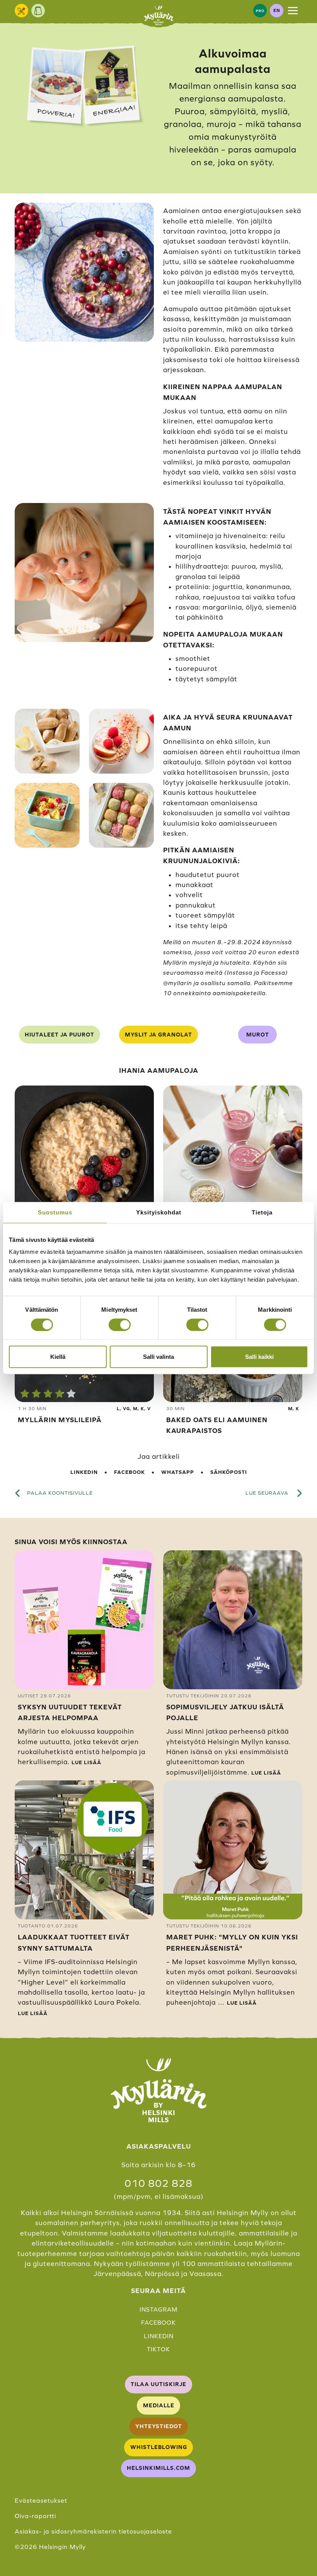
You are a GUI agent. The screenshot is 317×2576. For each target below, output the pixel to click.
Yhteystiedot (159, 2426)
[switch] (120, 1324)
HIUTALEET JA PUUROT (60, 1035)
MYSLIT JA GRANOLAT (158, 1035)
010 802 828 (158, 2183)
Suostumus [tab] (55, 1212)
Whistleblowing (159, 2447)
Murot (258, 1035)
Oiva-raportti (35, 2516)
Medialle (159, 2405)
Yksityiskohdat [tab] (159, 1212)
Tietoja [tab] (262, 1212)
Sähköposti (229, 1472)
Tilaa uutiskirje (158, 2384)
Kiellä (58, 1357)
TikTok (158, 2349)
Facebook (130, 1472)
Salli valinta (158, 1357)
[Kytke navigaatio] (293, 10)
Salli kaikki (259, 1357)
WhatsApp (178, 1472)
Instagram (158, 2309)
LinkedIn (84, 1472)
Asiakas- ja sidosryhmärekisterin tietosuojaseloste (93, 2531)
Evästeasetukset (41, 2500)
